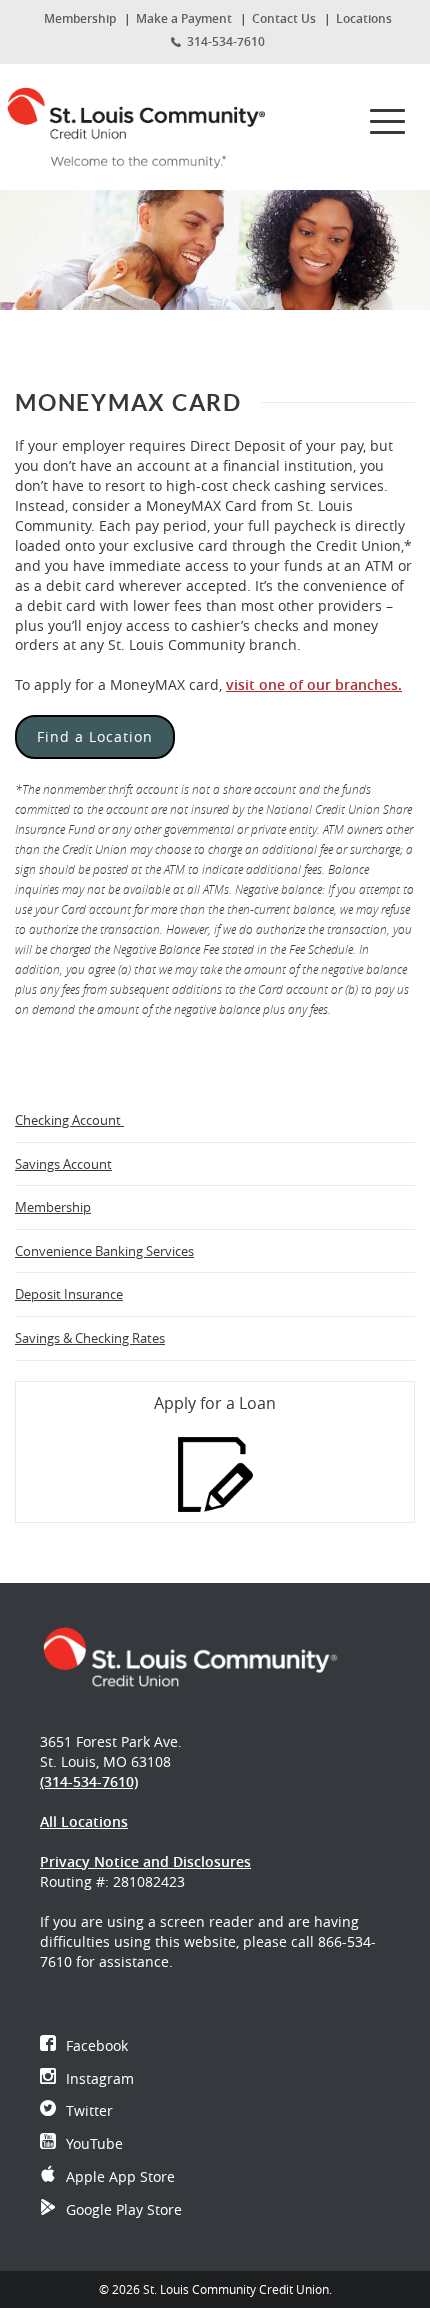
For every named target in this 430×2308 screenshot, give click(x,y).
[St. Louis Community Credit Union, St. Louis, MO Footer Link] (190, 1656)
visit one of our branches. (314, 684)
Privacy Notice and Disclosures (145, 1861)
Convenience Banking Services (104, 1251)
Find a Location (95, 736)
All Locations (84, 1821)
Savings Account (63, 1164)
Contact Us (284, 18)
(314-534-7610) (89, 1781)
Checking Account (69, 1120)
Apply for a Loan (215, 1403)
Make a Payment (184, 18)
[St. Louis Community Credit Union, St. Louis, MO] (143, 122)
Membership (80, 18)
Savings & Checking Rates (90, 1338)
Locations (364, 18)
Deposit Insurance (69, 1294)
